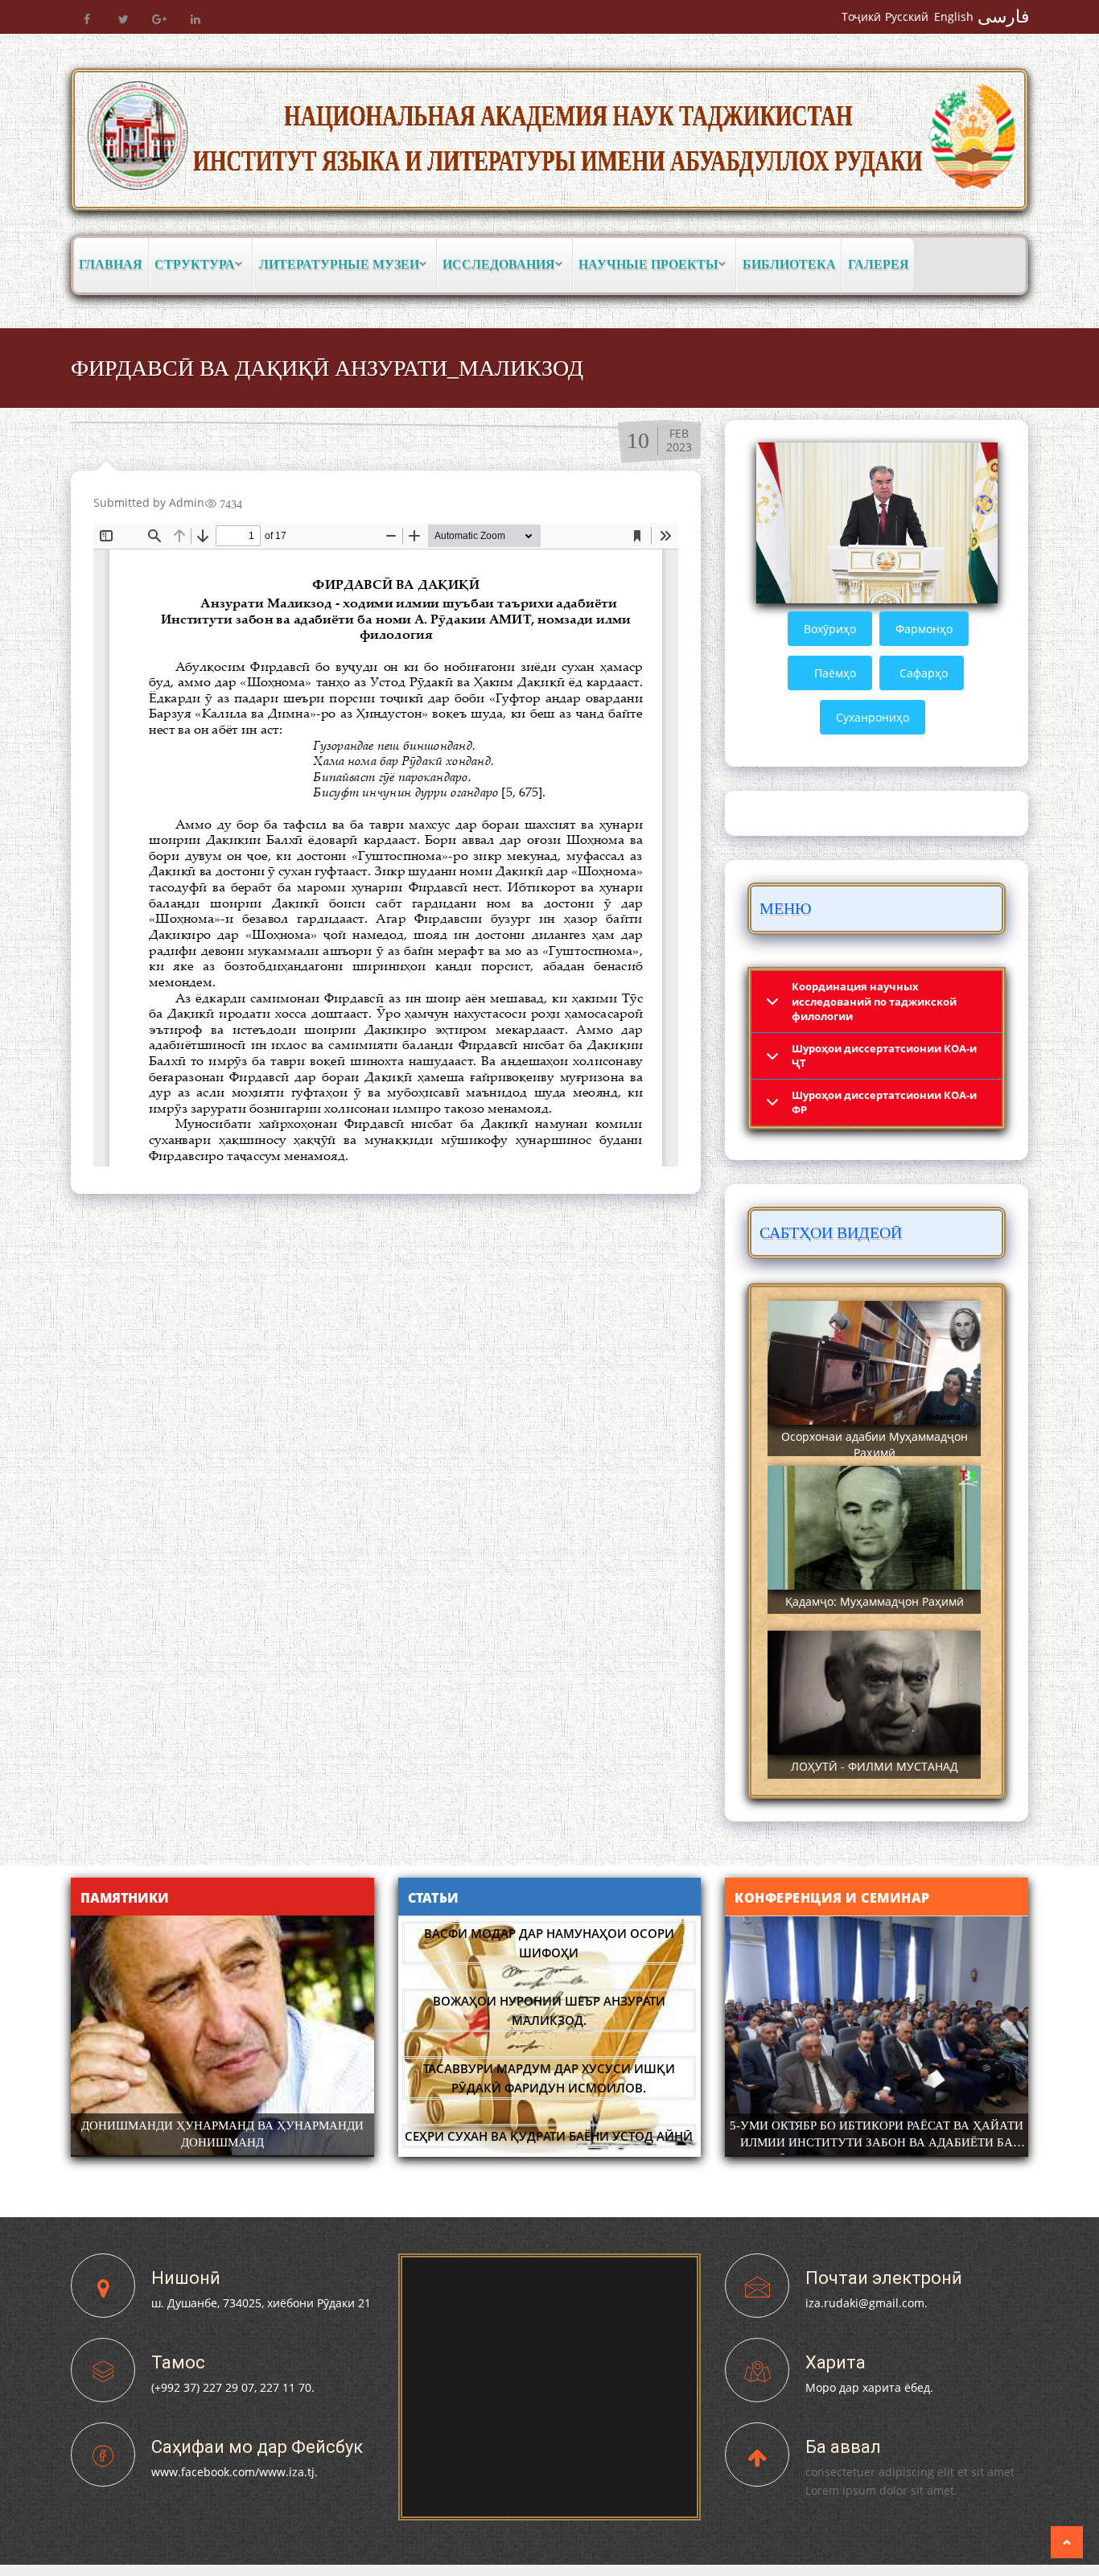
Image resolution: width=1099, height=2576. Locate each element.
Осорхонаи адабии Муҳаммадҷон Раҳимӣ (875, 1444)
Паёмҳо (835, 673)
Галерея (879, 264)
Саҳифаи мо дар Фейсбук (257, 2447)
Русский (907, 16)
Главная (111, 264)
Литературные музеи (336, 265)
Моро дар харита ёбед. (869, 2387)
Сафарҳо (924, 673)
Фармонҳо (924, 629)
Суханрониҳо (873, 717)
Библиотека (789, 264)
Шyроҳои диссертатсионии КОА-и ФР (884, 1103)
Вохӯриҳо (830, 629)
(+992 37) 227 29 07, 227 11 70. (233, 2387)
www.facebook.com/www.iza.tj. (235, 2472)
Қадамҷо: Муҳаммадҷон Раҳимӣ (875, 1601)
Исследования (496, 265)
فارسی (1004, 16)
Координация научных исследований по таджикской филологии (874, 1001)
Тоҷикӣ (861, 16)
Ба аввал (843, 2447)
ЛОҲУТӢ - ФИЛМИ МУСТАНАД (875, 1766)
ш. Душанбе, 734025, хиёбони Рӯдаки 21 (261, 2303)
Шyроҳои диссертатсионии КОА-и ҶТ (884, 1056)
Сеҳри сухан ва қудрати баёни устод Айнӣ (549, 2136)
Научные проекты (646, 265)
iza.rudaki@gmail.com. (866, 2303)
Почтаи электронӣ (884, 2278)
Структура (192, 265)
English (954, 16)
